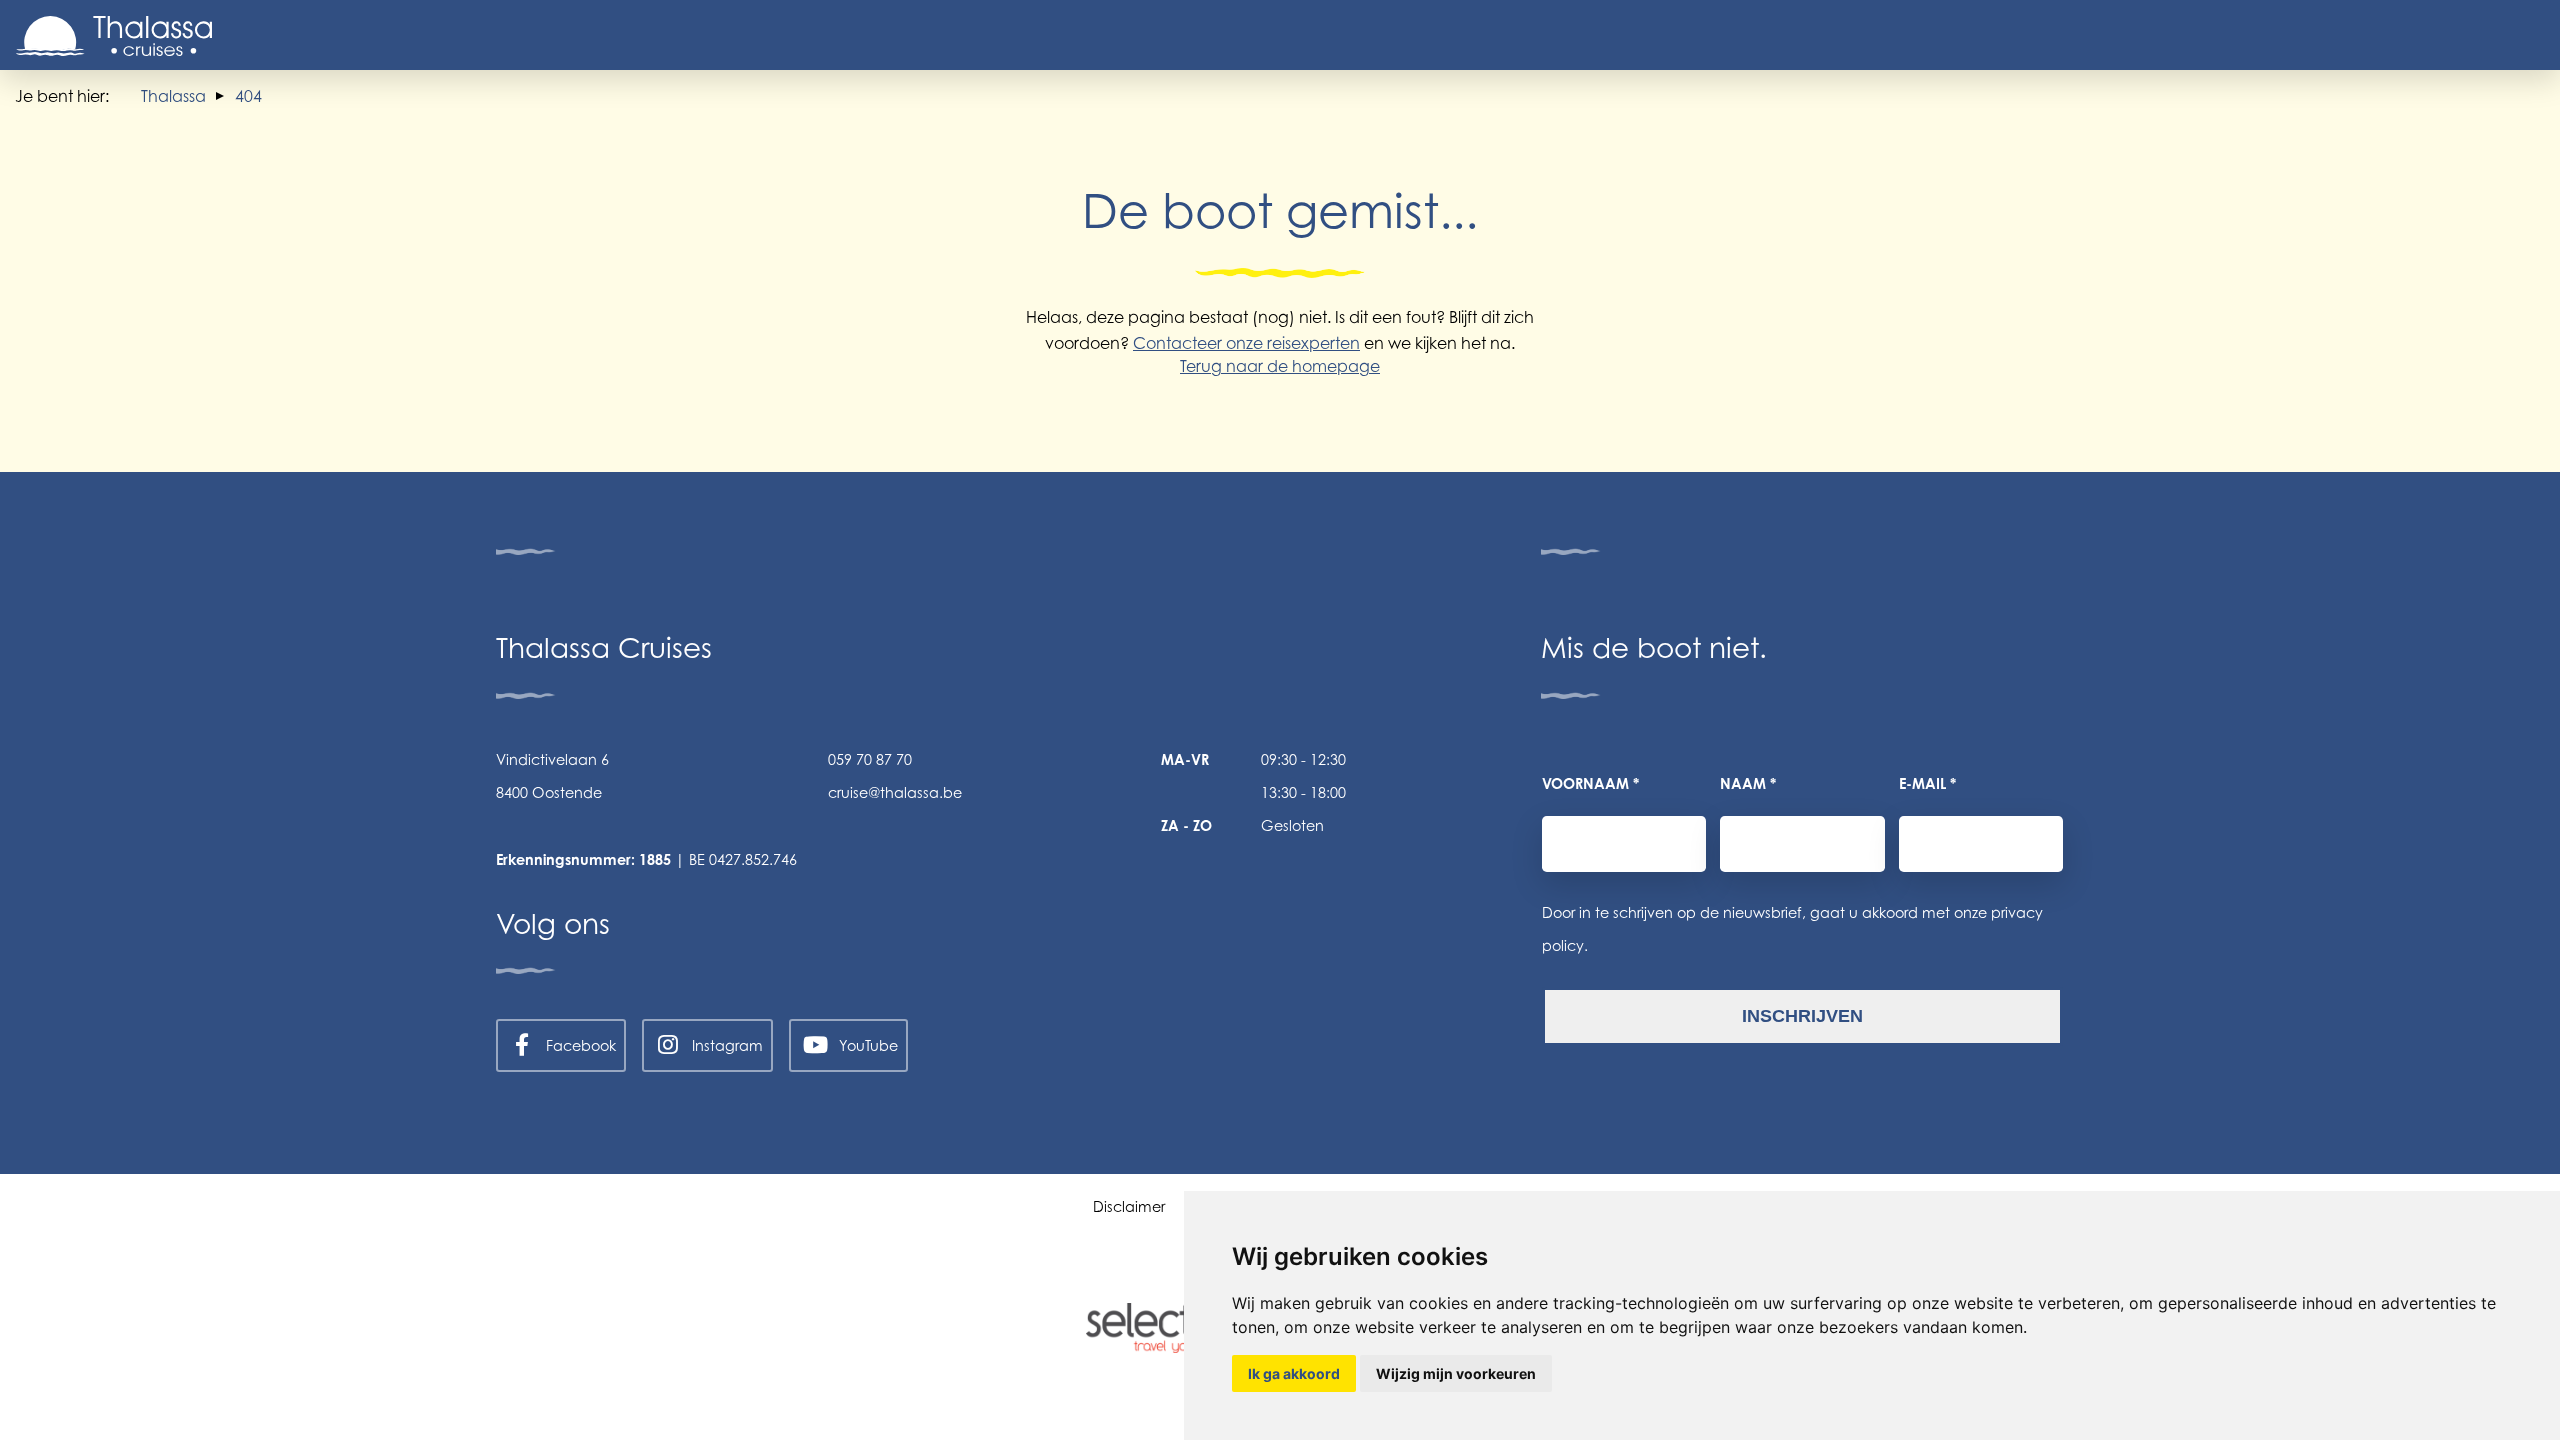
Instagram (727, 1045)
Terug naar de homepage (1280, 366)
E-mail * (1927, 783)
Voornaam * (1590, 783)
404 (248, 96)
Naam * (1748, 783)
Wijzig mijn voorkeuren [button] (1456, 1373)
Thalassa (173, 96)
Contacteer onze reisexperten (1246, 343)
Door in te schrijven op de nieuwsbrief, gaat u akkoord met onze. (1792, 929)
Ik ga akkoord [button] (1294, 1373)
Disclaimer (1129, 1206)
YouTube (868, 1045)
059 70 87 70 (870, 759)
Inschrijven (1802, 1016)
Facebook (581, 1045)
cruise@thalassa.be (895, 792)
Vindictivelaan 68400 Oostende (552, 776)
